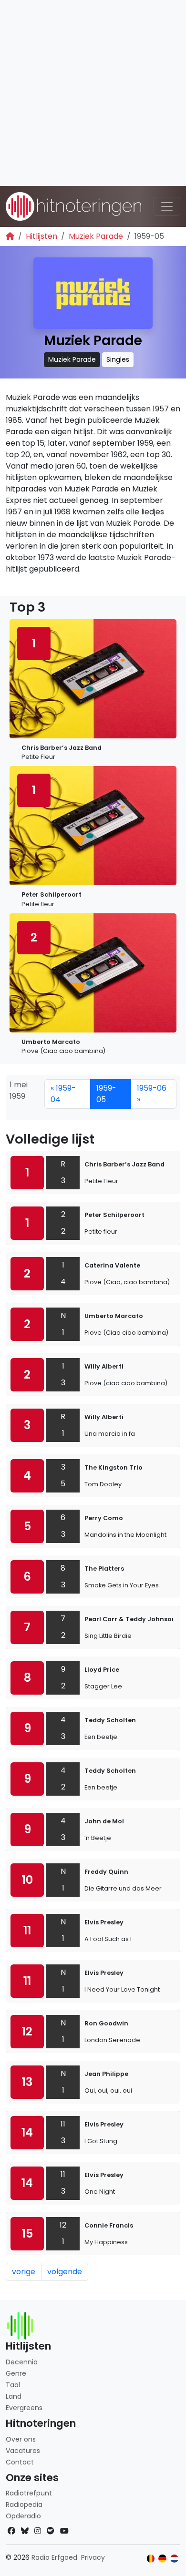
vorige (24, 2272)
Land (14, 2396)
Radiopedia (24, 2504)
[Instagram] (38, 2531)
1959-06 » (152, 1094)
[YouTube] (64, 2531)
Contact (20, 2462)
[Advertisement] (93, 93)
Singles (118, 359)
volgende (65, 2272)
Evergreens (24, 2408)
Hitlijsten (41, 236)
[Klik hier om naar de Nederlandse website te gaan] (174, 2559)
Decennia (22, 2362)
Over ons (21, 2439)
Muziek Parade (96, 236)
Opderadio (23, 2516)
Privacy (93, 2557)
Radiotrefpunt (29, 2493)
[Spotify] (51, 2531)
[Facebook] (11, 2531)
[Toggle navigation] (167, 206)
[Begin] (10, 236)
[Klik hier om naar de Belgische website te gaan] (151, 2559)
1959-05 (106, 1094)
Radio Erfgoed (54, 2557)
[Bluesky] (25, 2531)
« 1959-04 (63, 1094)
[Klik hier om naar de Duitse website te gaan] (162, 2559)
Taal (13, 2385)
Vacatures (23, 2451)
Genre (16, 2373)
